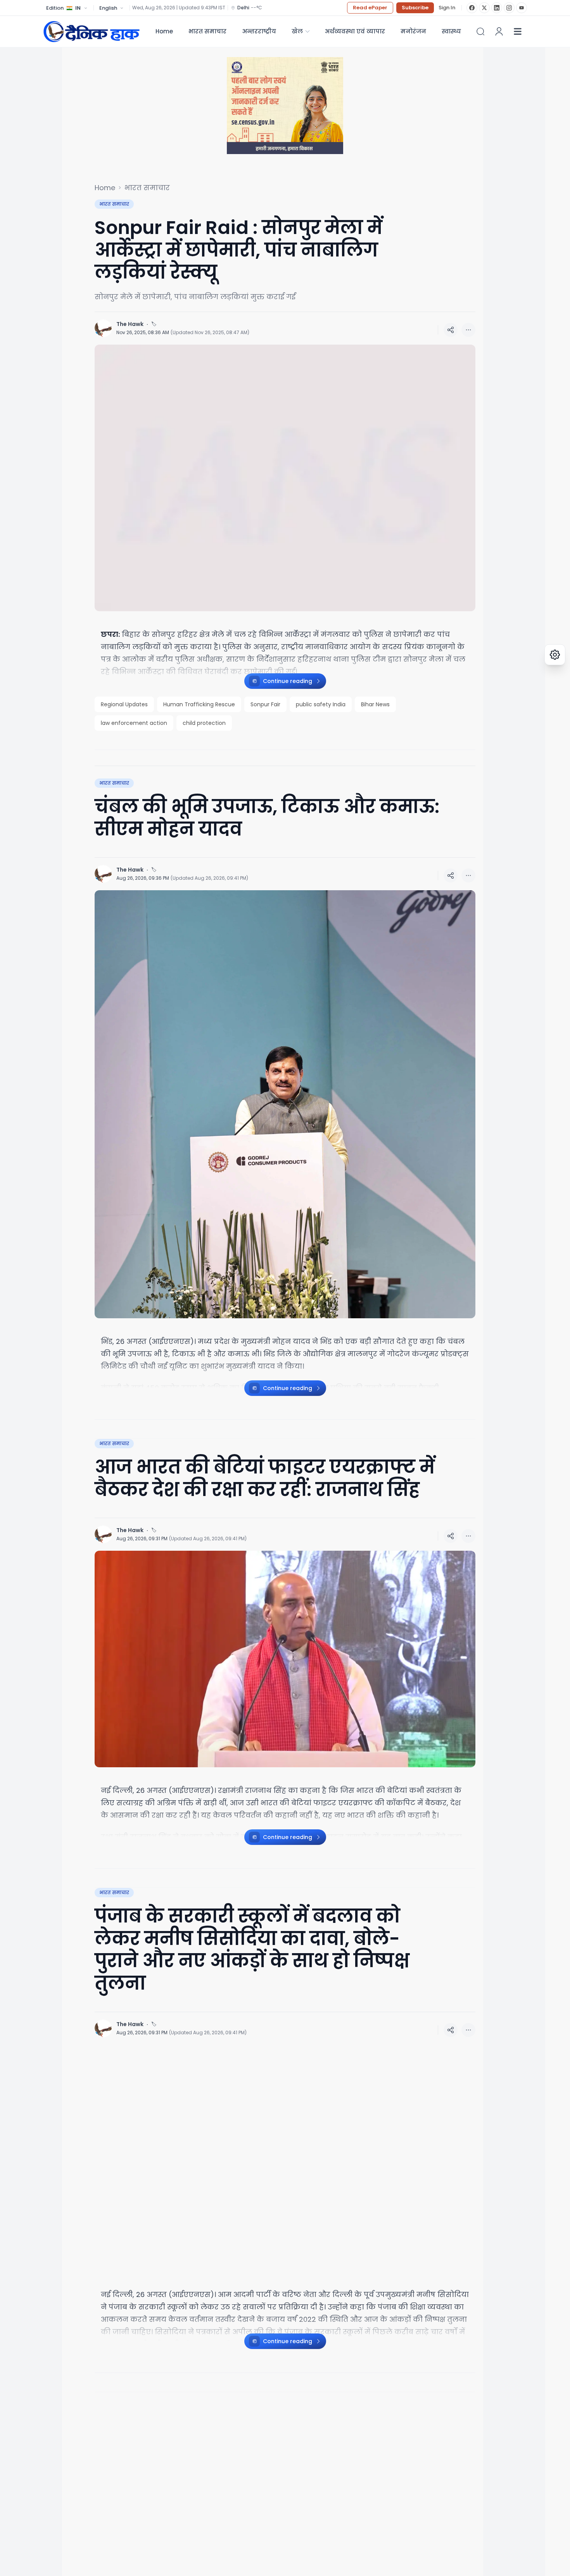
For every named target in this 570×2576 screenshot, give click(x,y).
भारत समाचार (207, 31)
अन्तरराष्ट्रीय (259, 31)
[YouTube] (522, 8)
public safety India (321, 704)
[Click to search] (480, 31)
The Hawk (130, 324)
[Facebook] (472, 8)
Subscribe (415, 8)
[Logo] (92, 31)
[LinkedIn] (497, 8)
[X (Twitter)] (484, 8)
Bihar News (375, 704)
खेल (297, 31)
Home (164, 31)
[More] (451, 330)
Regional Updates (124, 704)
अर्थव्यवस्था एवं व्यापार (355, 31)
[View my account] (499, 31)
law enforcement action (134, 723)
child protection (204, 723)
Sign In (447, 8)
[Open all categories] (518, 31)
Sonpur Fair (265, 704)
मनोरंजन (413, 31)
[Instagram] (509, 8)
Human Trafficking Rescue (199, 704)
